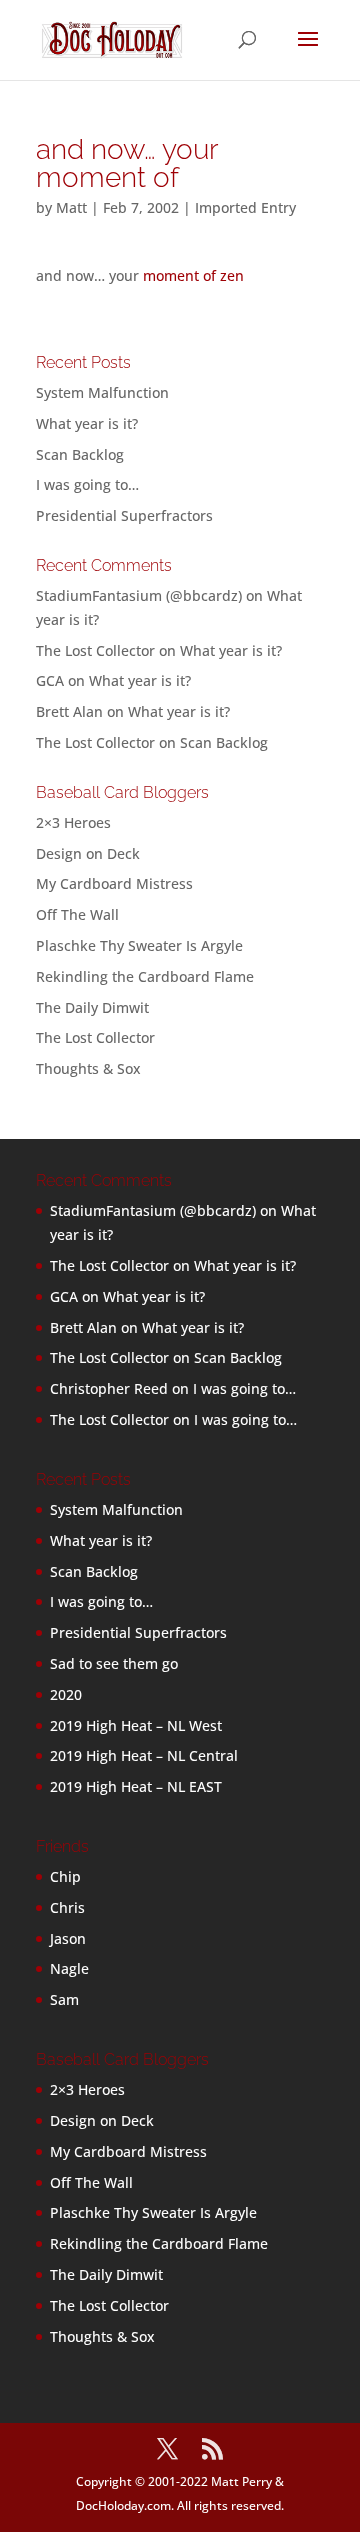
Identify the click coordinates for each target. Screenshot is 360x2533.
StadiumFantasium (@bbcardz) (139, 595)
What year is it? (87, 423)
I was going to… (87, 484)
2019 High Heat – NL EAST (136, 1786)
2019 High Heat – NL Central (144, 1755)
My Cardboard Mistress (114, 883)
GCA (50, 680)
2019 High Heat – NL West (136, 1725)
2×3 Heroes (73, 822)
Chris (67, 1907)
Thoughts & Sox (88, 1068)
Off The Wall (77, 914)
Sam (64, 1999)
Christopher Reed (109, 1388)
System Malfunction (102, 392)
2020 (66, 1694)
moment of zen (193, 275)
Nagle (69, 1968)
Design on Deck (88, 853)
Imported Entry (245, 207)
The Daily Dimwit (92, 1007)
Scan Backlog (80, 454)
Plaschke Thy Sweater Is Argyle (139, 945)
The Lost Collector (95, 1037)
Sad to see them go (114, 1663)
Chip (65, 1876)
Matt (71, 207)
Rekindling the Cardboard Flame (145, 976)
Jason (68, 1938)
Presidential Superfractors (124, 515)
